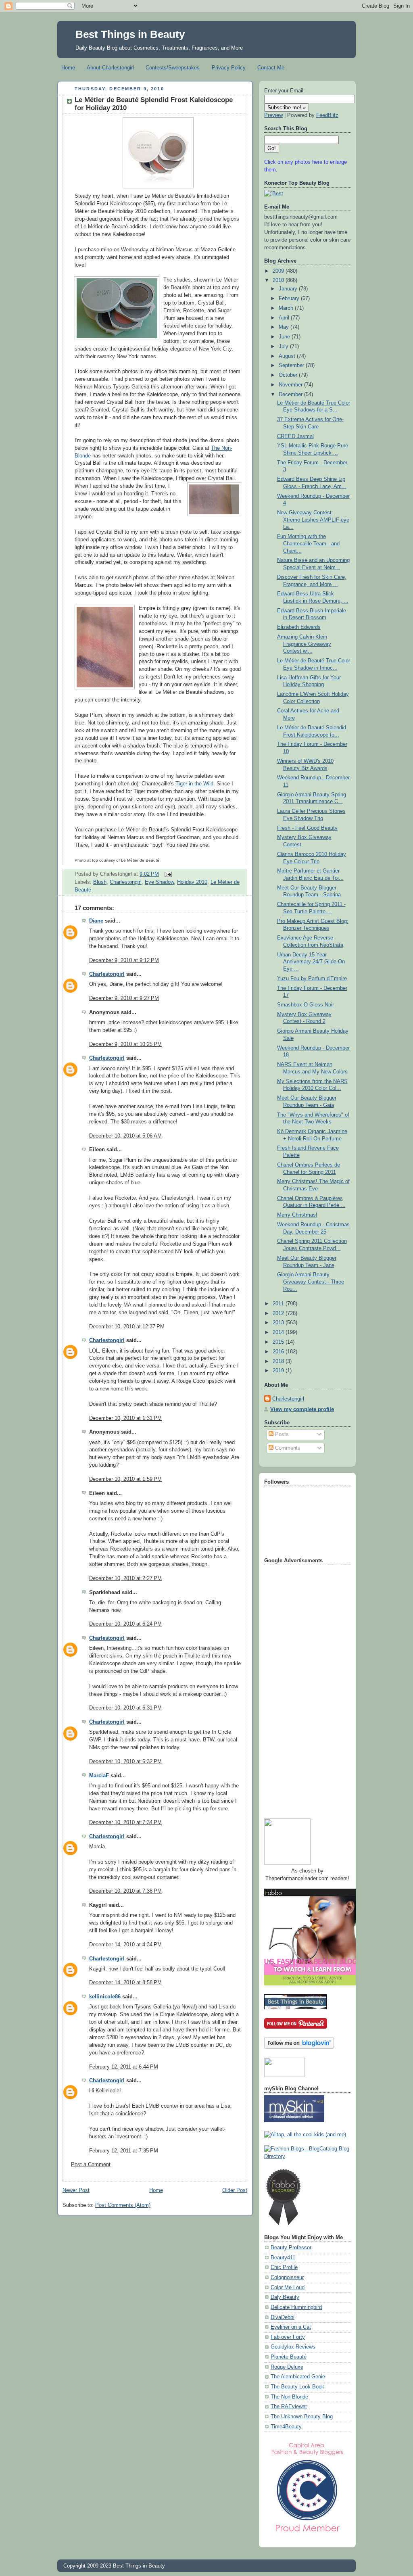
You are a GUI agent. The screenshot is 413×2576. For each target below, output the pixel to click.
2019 (279, 1371)
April (285, 318)
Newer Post (76, 2190)
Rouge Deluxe (287, 2367)
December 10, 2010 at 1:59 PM (125, 1479)
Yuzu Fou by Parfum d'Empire (312, 979)
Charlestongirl (126, 882)
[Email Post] (167, 874)
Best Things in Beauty (130, 34)
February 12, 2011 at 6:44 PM (124, 2067)
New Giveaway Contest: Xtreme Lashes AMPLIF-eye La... (313, 520)
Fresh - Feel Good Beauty (307, 828)
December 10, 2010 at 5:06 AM (125, 1136)
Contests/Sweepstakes (173, 68)
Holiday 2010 (192, 882)
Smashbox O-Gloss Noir (306, 1005)
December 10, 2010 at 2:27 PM (125, 1578)
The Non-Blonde (289, 2397)
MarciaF (99, 1776)
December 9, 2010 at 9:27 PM (124, 998)
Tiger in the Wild (194, 784)
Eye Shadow (159, 882)
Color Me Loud (288, 2288)
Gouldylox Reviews (293, 2347)
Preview (273, 115)
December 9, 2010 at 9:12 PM (124, 960)
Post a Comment (91, 2165)
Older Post (235, 2190)
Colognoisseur (287, 2277)
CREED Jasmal (295, 436)
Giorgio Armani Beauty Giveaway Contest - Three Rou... (311, 1282)
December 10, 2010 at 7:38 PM (125, 1891)
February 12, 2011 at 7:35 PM (124, 2151)
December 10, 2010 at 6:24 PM (125, 1624)
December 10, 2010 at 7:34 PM (125, 1822)
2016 (279, 1352)
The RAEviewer (289, 2407)
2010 (279, 280)
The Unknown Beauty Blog (302, 2417)
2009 (279, 271)
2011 (279, 1304)
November (291, 385)
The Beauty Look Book (297, 2387)
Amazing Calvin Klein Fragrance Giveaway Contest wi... (304, 644)
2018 (279, 1361)
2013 (279, 1323)
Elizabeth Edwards (299, 627)
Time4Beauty (286, 2427)
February (290, 299)
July (284, 347)
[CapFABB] (307, 2534)
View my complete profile (302, 1409)
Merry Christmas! (297, 1215)
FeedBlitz (327, 115)
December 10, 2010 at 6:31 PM (125, 1708)
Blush (100, 882)
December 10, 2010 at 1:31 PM (125, 1418)
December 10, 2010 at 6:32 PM (125, 1762)
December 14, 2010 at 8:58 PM (125, 1983)
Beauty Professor (291, 2248)
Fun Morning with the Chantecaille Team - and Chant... (308, 544)
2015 (279, 1342)
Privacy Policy (229, 68)
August (288, 356)
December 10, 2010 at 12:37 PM (127, 1327)
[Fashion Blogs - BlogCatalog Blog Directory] (307, 2156)
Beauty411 (283, 2258)
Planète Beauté (289, 2357)
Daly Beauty (285, 2297)
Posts (281, 1434)
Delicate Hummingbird (296, 2307)
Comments (287, 1448)
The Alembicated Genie (298, 2377)
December (291, 395)
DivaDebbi (283, 2317)
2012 (279, 1313)
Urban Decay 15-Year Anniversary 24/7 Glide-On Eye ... (311, 962)
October (289, 375)
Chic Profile (284, 2267)
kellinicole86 (105, 1997)
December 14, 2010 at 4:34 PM (125, 1945)
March (287, 308)
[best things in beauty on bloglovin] (299, 2047)
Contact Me (271, 68)
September (292, 365)
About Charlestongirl (110, 68)
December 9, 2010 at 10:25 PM (125, 1044)
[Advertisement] (296, 1689)
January (289, 289)
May (285, 327)
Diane (96, 921)
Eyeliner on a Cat (291, 2327)
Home (68, 68)
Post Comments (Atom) (123, 2205)
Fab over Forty (288, 2337)
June (285, 337)
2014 (279, 1332)
